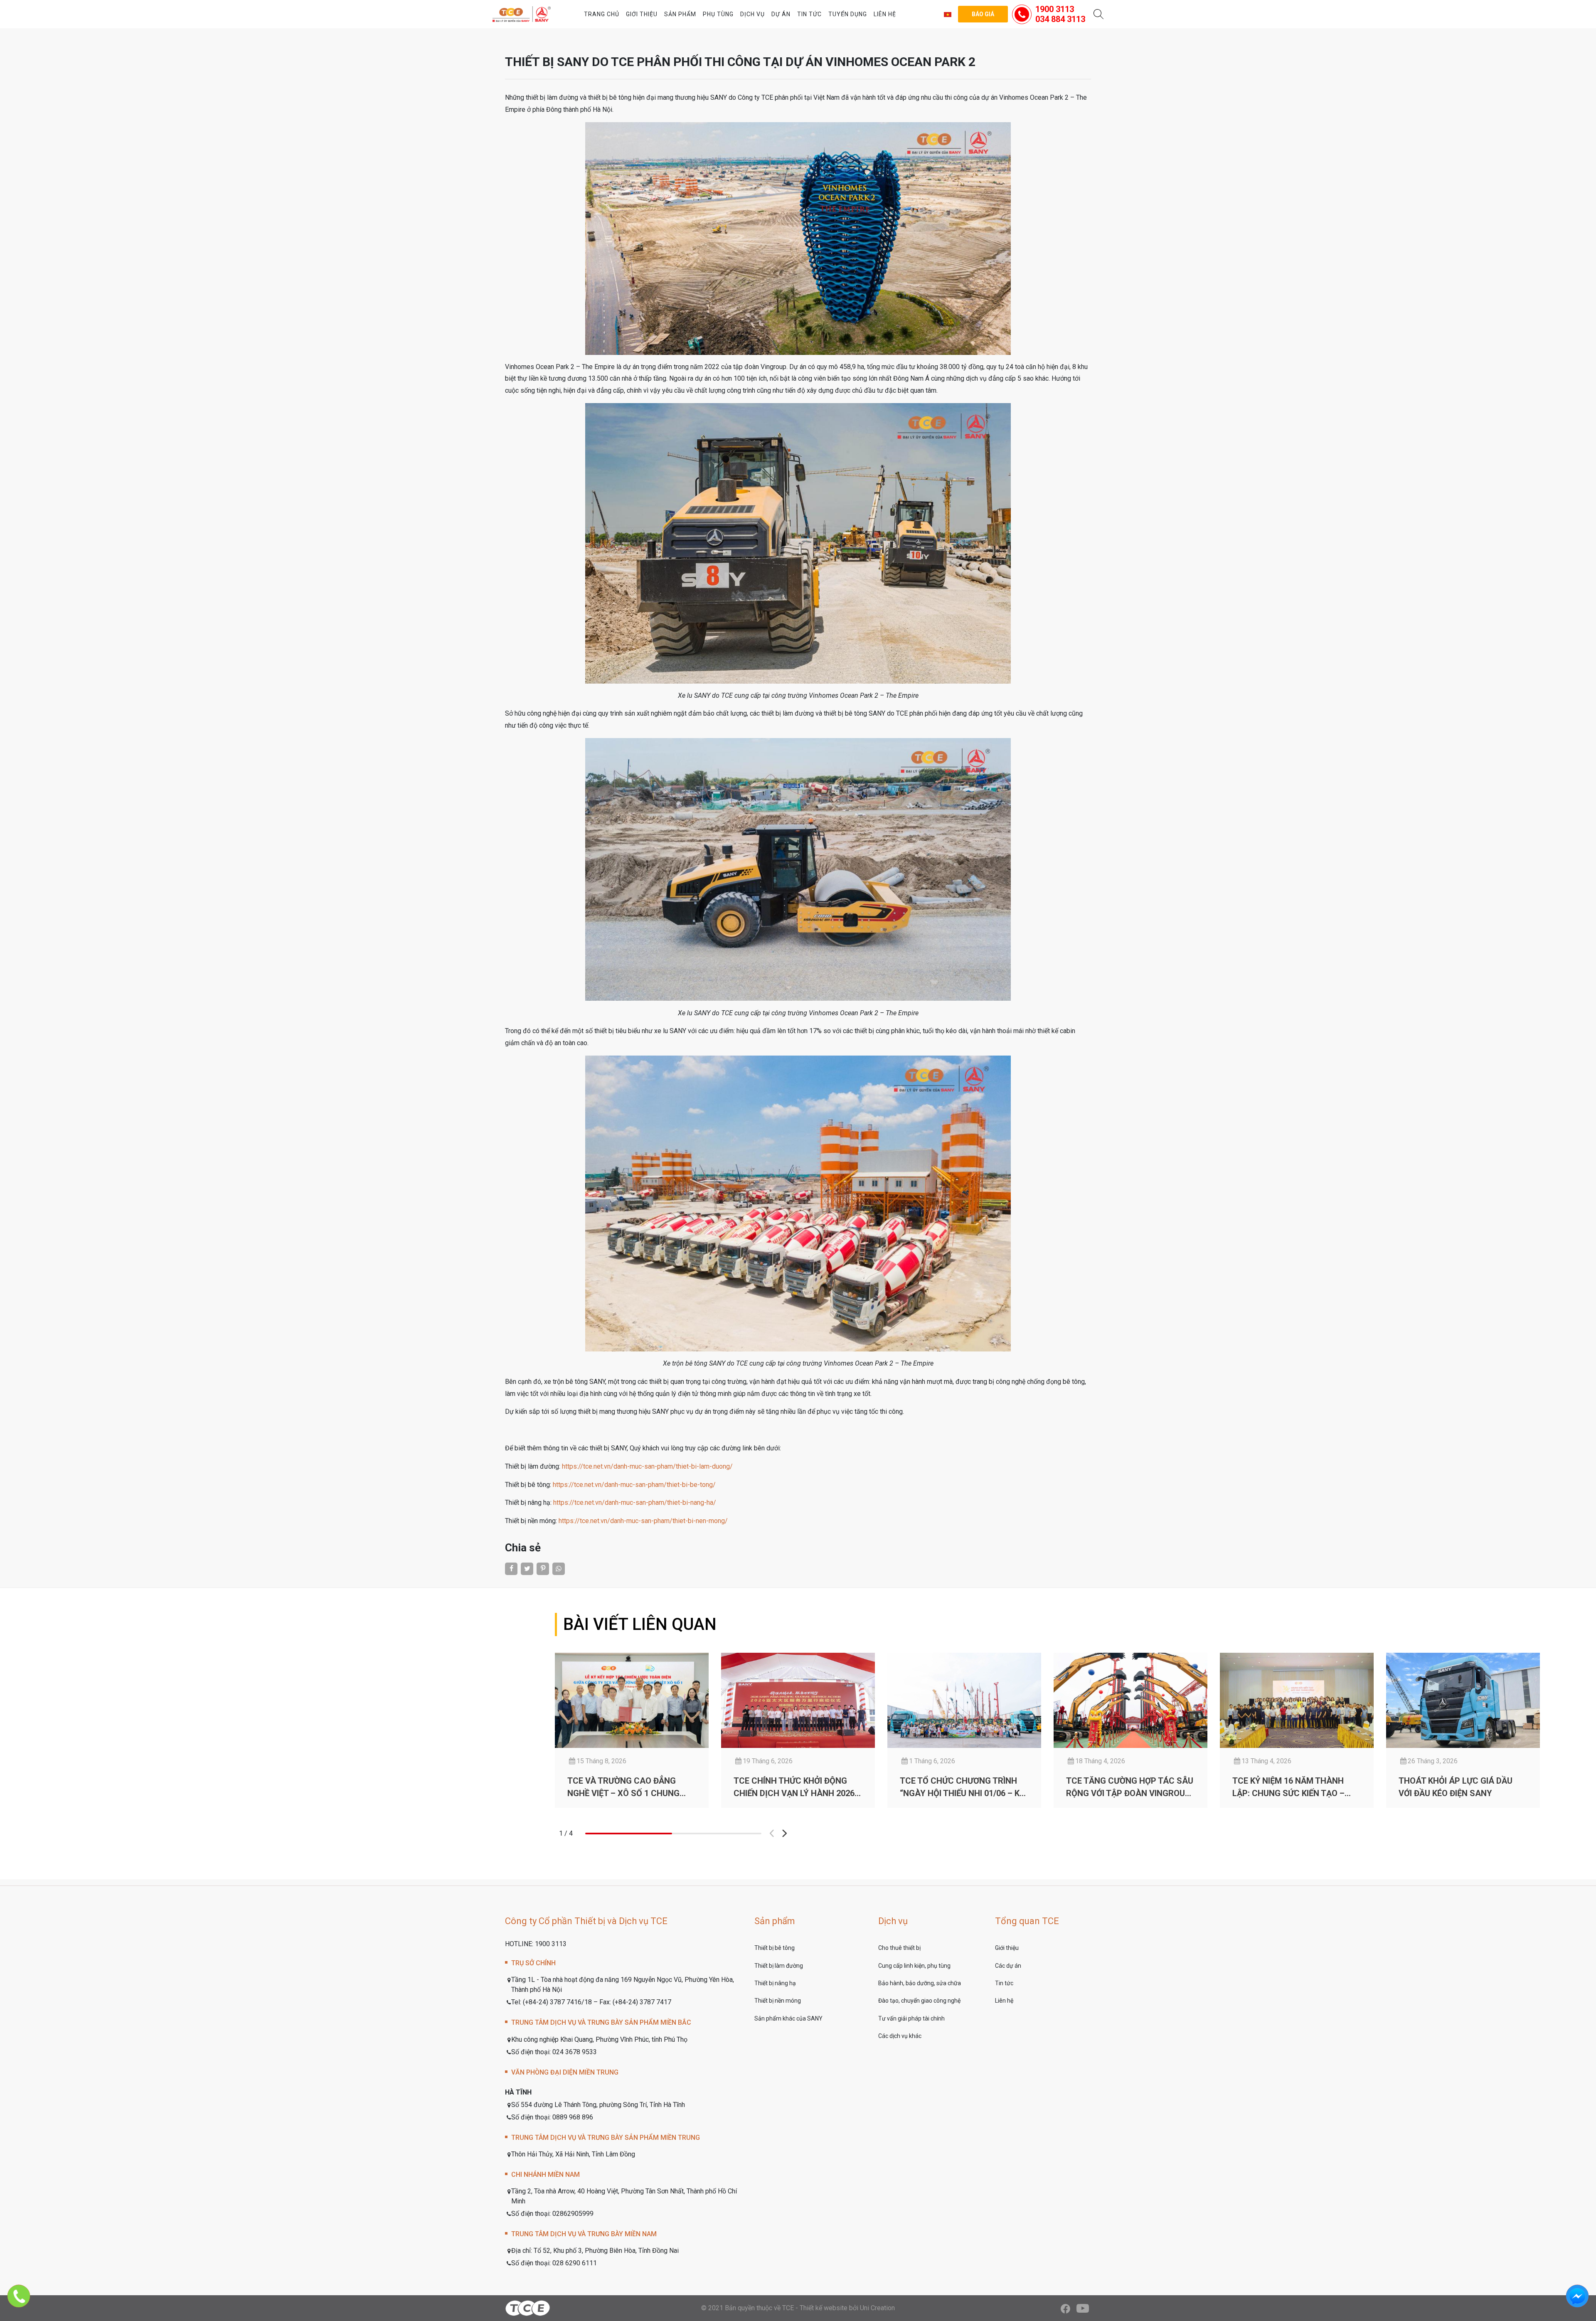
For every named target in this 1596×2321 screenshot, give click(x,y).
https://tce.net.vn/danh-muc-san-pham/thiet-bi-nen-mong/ (643, 1521)
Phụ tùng (718, 14)
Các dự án (1008, 1966)
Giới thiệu (642, 14)
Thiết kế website (824, 2308)
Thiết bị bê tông (775, 1948)
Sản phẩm (680, 14)
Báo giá (983, 14)
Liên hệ (885, 14)
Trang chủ (602, 14)
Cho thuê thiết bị (899, 1948)
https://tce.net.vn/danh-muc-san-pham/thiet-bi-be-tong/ (634, 1485)
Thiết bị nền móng (778, 2001)
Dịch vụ (752, 14)
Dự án (781, 14)
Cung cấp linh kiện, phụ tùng (914, 1966)
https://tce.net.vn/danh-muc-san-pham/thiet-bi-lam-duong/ (647, 1466)
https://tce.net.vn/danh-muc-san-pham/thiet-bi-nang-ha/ (635, 1503)
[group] (632, 1730)
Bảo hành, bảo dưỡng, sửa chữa (920, 1983)
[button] (784, 1834)
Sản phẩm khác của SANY (788, 2018)
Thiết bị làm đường (779, 1966)
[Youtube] (1083, 2308)
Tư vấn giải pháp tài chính (911, 2018)
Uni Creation (877, 2308)
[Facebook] (1065, 2308)
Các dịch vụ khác (900, 2036)
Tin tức (809, 14)
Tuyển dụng (848, 14)
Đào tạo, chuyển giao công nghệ (919, 2001)
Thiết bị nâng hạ (775, 1983)
